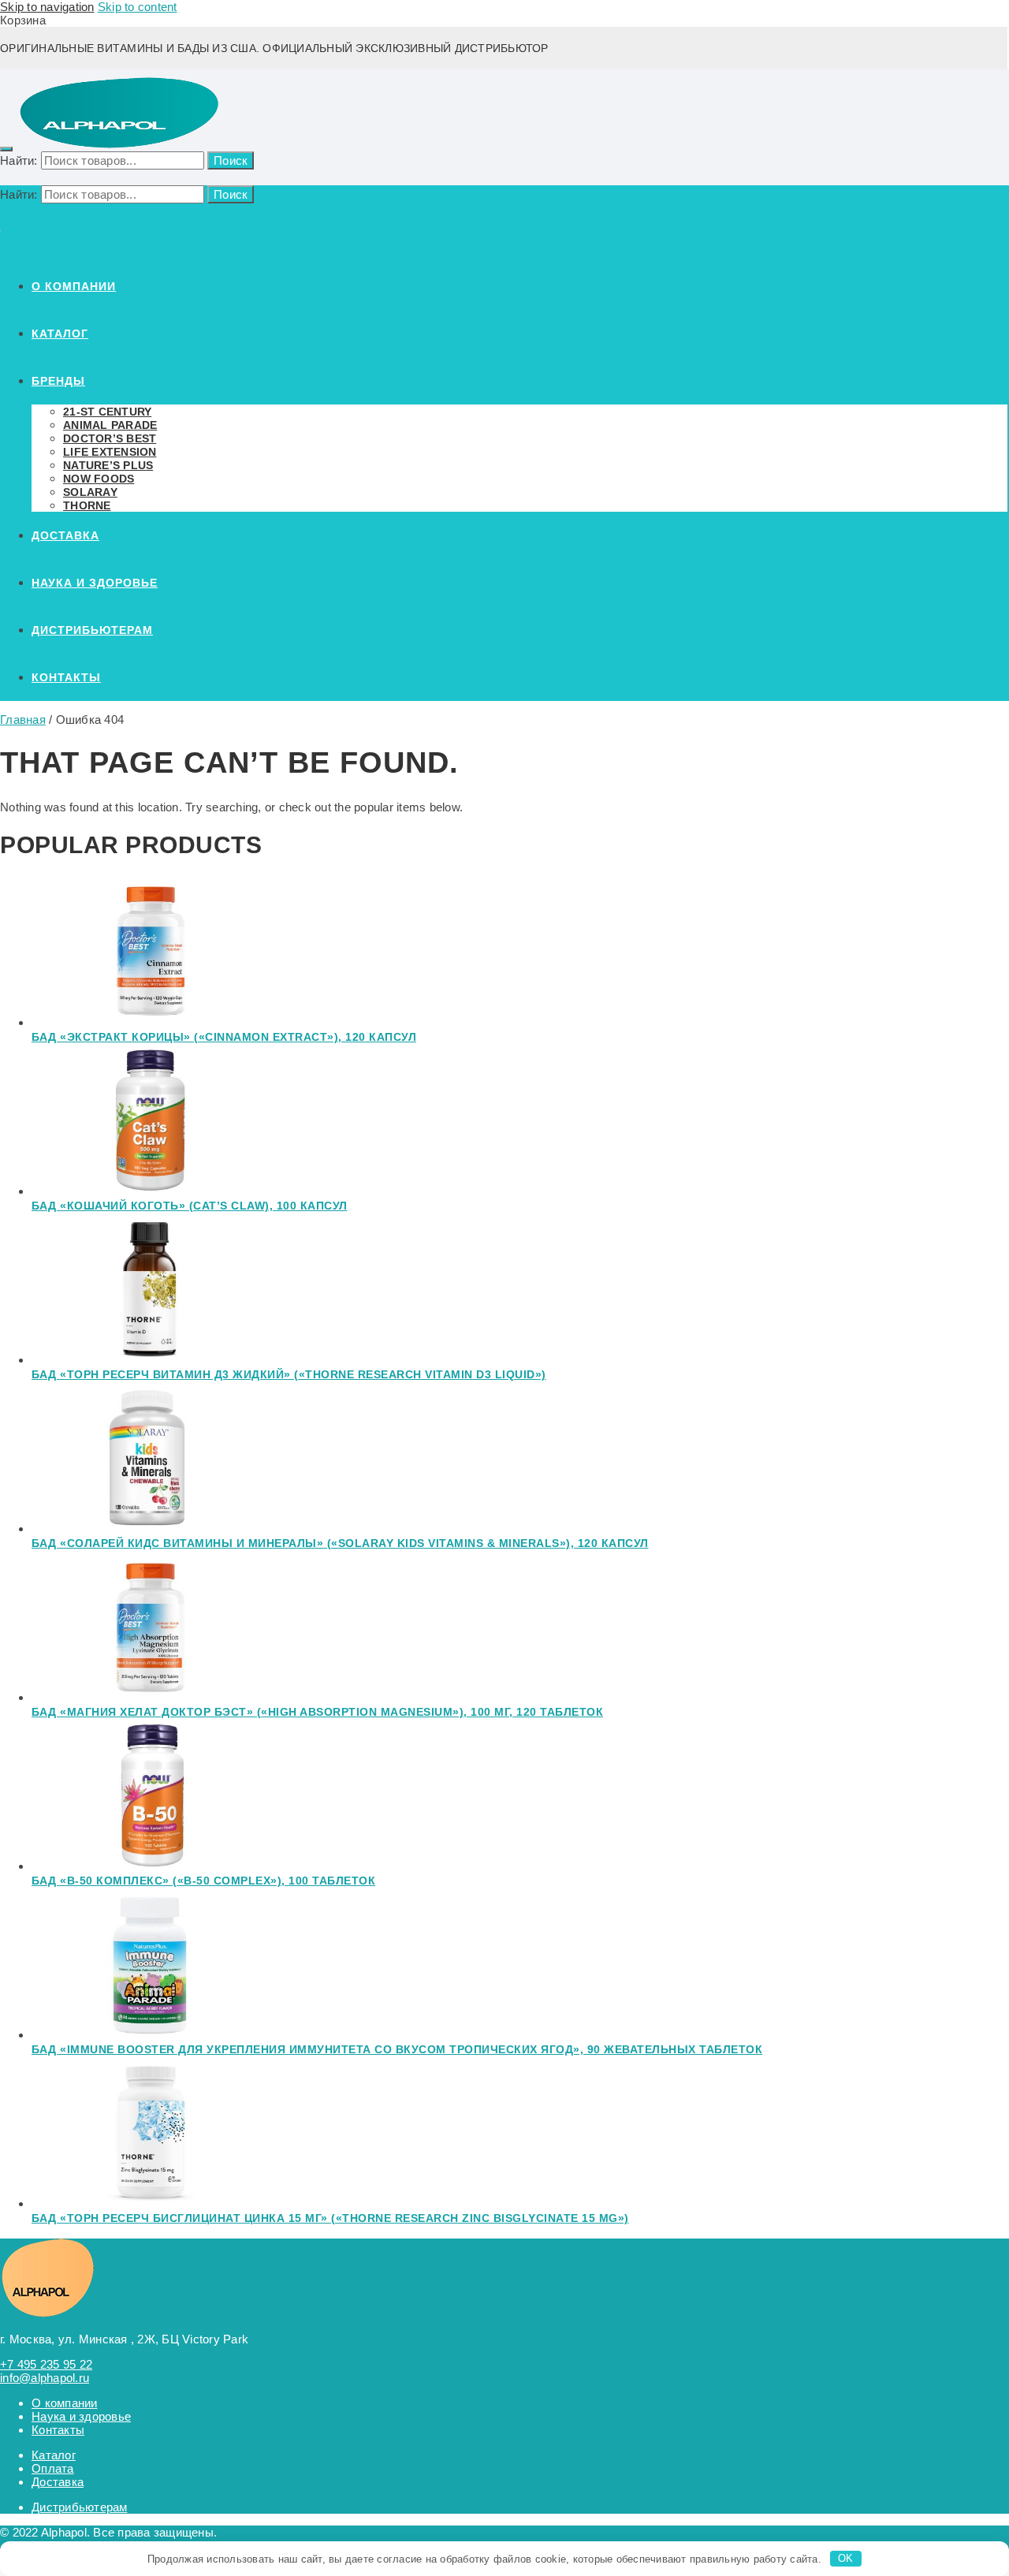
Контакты (58, 2430)
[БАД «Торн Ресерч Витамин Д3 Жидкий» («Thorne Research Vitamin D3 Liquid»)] (150, 1360)
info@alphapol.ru (45, 2378)
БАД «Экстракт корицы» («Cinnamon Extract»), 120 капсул (224, 1037)
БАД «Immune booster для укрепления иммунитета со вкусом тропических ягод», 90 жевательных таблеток (397, 2049)
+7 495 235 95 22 (46, 2364)
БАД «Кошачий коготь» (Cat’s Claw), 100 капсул (190, 1206)
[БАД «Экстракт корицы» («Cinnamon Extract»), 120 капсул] (150, 1022)
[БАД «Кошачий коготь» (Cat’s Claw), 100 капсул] (150, 1191)
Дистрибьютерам (80, 2507)
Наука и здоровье (81, 2416)
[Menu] (6, 149)
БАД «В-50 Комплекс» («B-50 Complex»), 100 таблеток (203, 1881)
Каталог (54, 2455)
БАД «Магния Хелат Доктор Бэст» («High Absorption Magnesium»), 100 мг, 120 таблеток (317, 1712)
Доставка (58, 2482)
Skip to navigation (47, 7)
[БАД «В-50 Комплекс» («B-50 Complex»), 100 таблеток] (150, 1866)
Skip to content (138, 7)
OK (846, 2558)
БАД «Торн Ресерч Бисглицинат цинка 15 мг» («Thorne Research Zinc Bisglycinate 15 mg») (330, 2218)
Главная (23, 719)
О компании (65, 2403)
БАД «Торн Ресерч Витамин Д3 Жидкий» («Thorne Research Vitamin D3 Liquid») (289, 1374)
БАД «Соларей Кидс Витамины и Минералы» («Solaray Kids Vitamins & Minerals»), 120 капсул (340, 1543)
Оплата (53, 2468)
